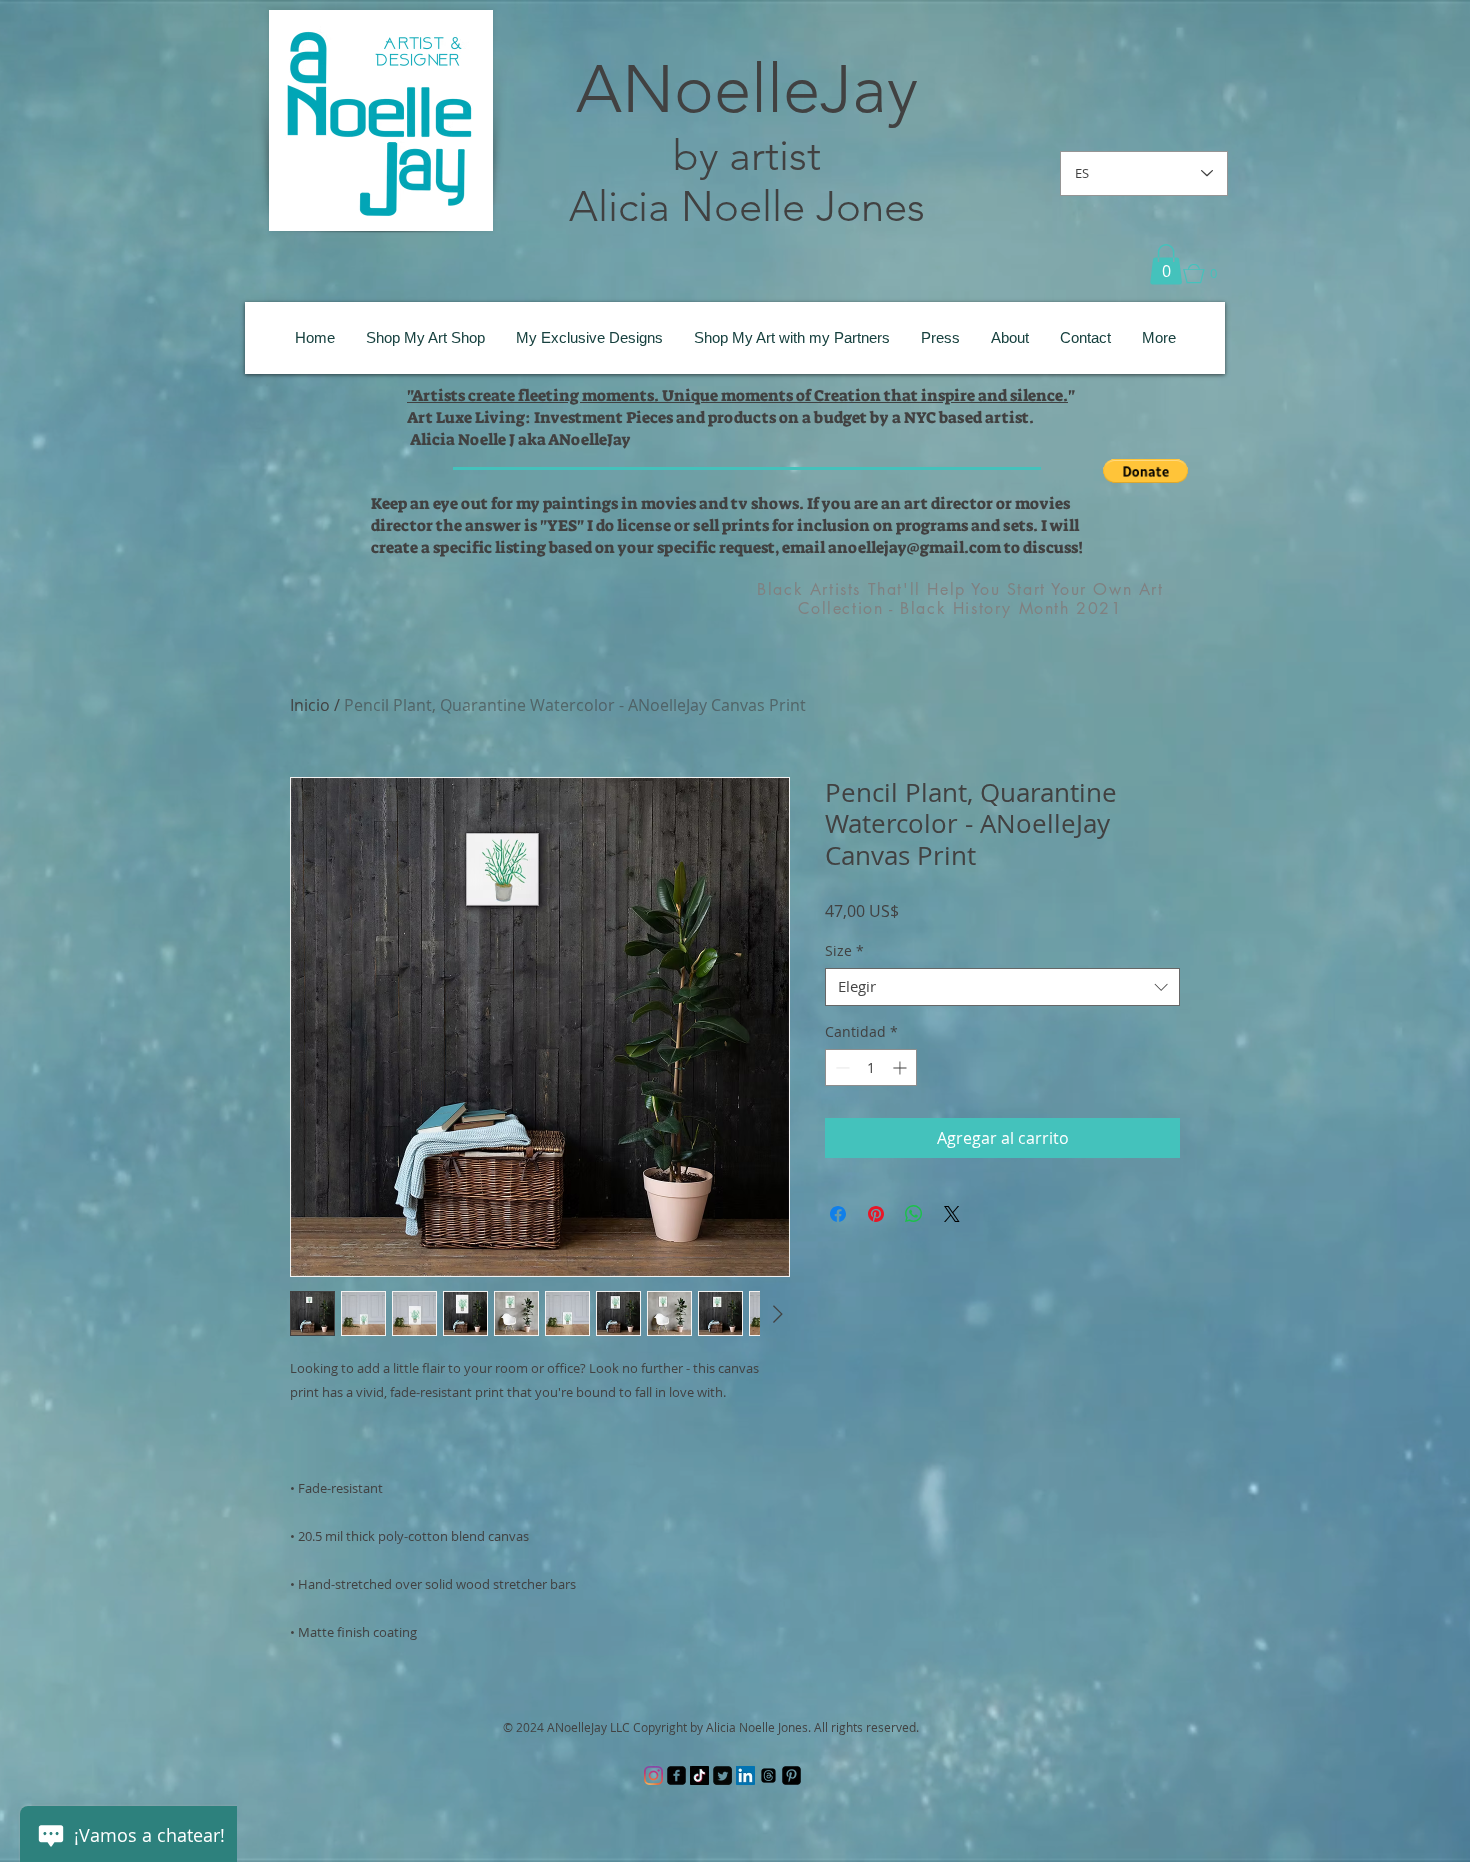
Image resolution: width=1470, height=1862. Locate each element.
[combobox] (1002, 987)
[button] (1166, 264)
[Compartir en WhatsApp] (914, 1214)
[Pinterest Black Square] (791, 1775)
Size (844, 951)
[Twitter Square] (722, 1775)
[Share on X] (952, 1214)
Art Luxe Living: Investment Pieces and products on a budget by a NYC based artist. (720, 417)
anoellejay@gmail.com (914, 547)
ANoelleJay (747, 89)
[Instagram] (653, 1775)
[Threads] (768, 1775)
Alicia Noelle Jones (747, 206)
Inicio (310, 705)
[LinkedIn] (745, 1775)
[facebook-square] (676, 1775)
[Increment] (901, 1067)
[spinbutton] (871, 1067)
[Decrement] (840, 1067)
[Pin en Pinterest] (876, 1214)
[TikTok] (699, 1775)
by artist (747, 155)
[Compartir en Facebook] (838, 1214)
